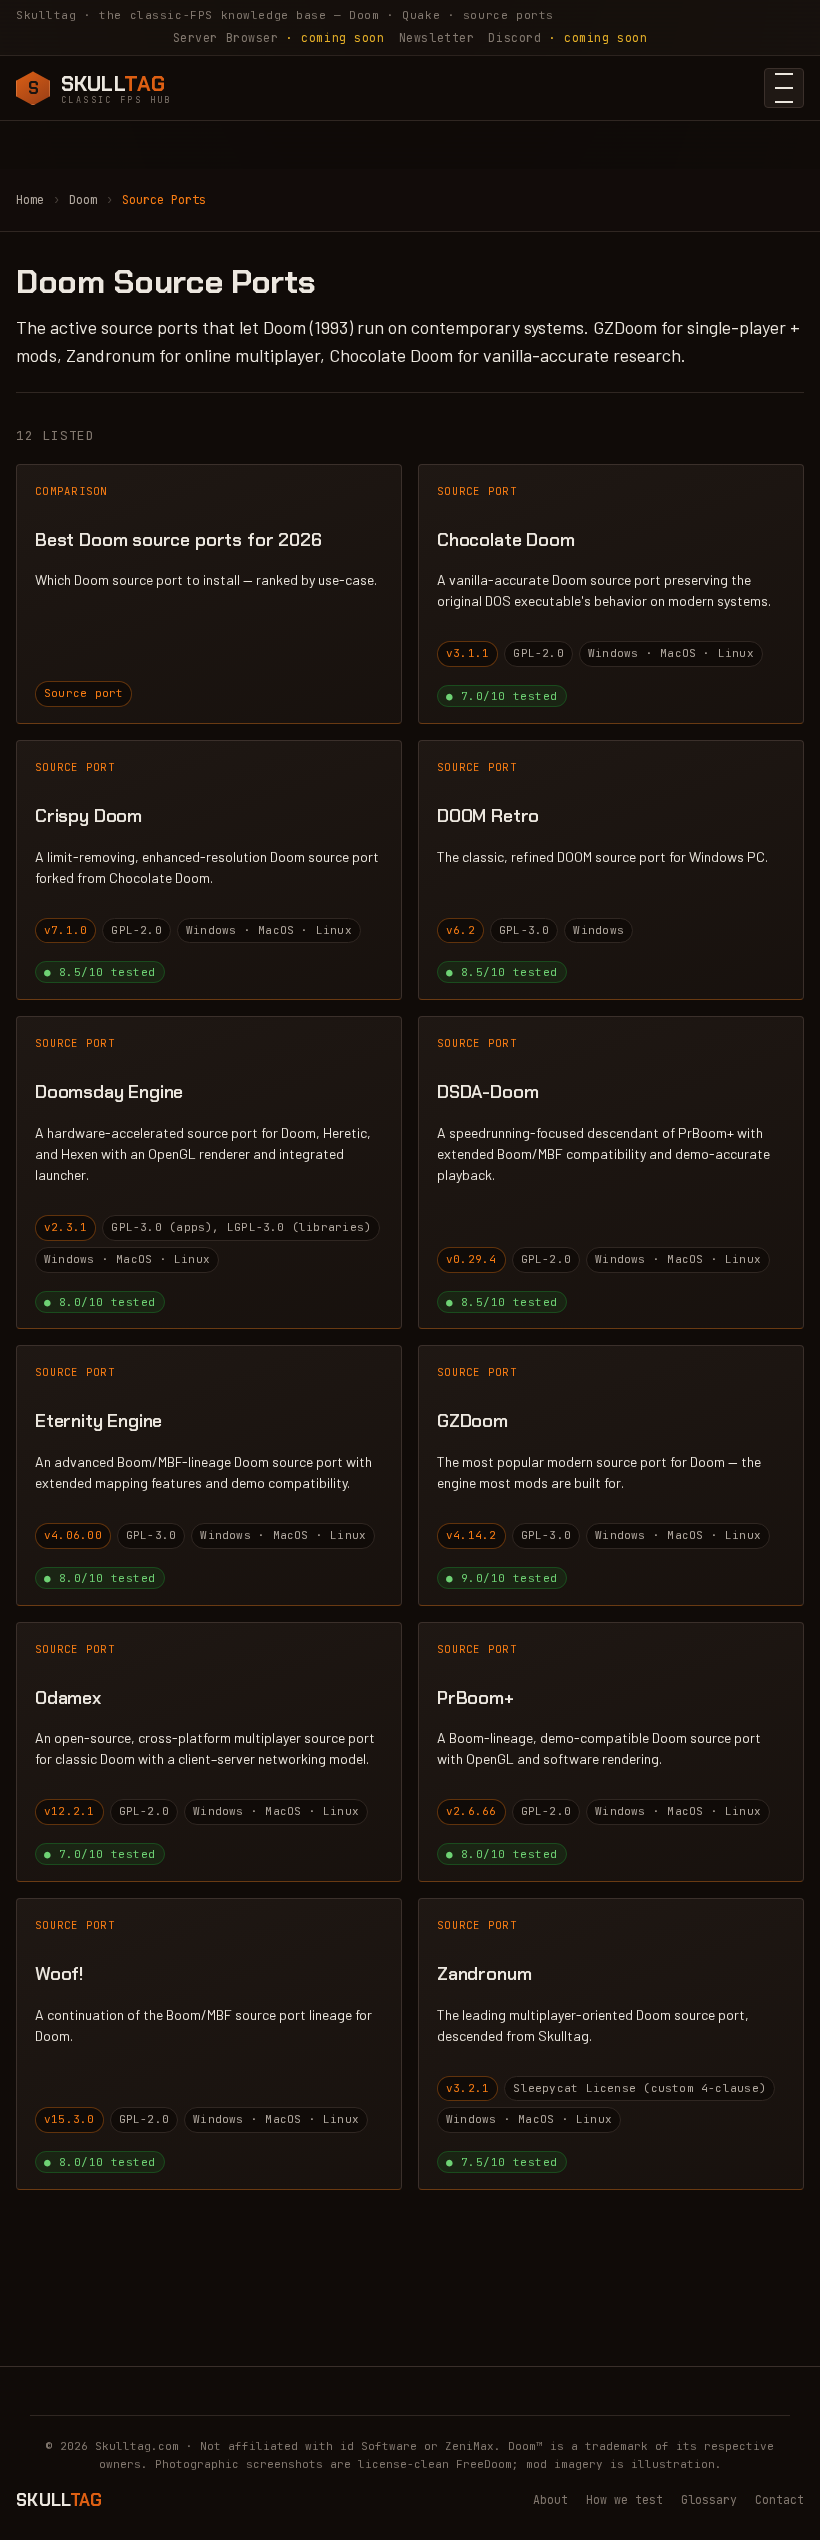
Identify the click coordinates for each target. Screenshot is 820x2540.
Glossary (709, 2499)
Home (30, 200)
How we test (624, 2499)
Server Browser (279, 37)
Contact (779, 2499)
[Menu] (784, 88)
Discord (567, 37)
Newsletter (437, 37)
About (550, 2499)
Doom (83, 200)
